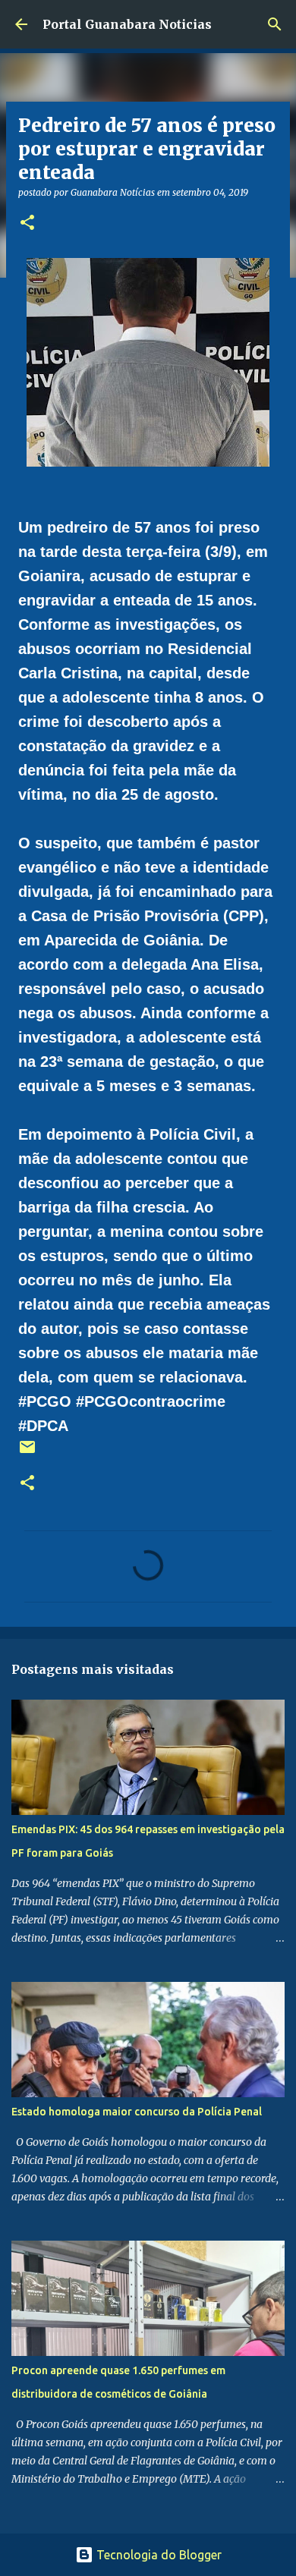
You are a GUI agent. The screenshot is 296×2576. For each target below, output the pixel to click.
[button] (27, 223)
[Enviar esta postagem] (27, 1453)
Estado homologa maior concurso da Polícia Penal (137, 2112)
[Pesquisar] (275, 24)
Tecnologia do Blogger (157, 2555)
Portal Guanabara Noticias (127, 24)
